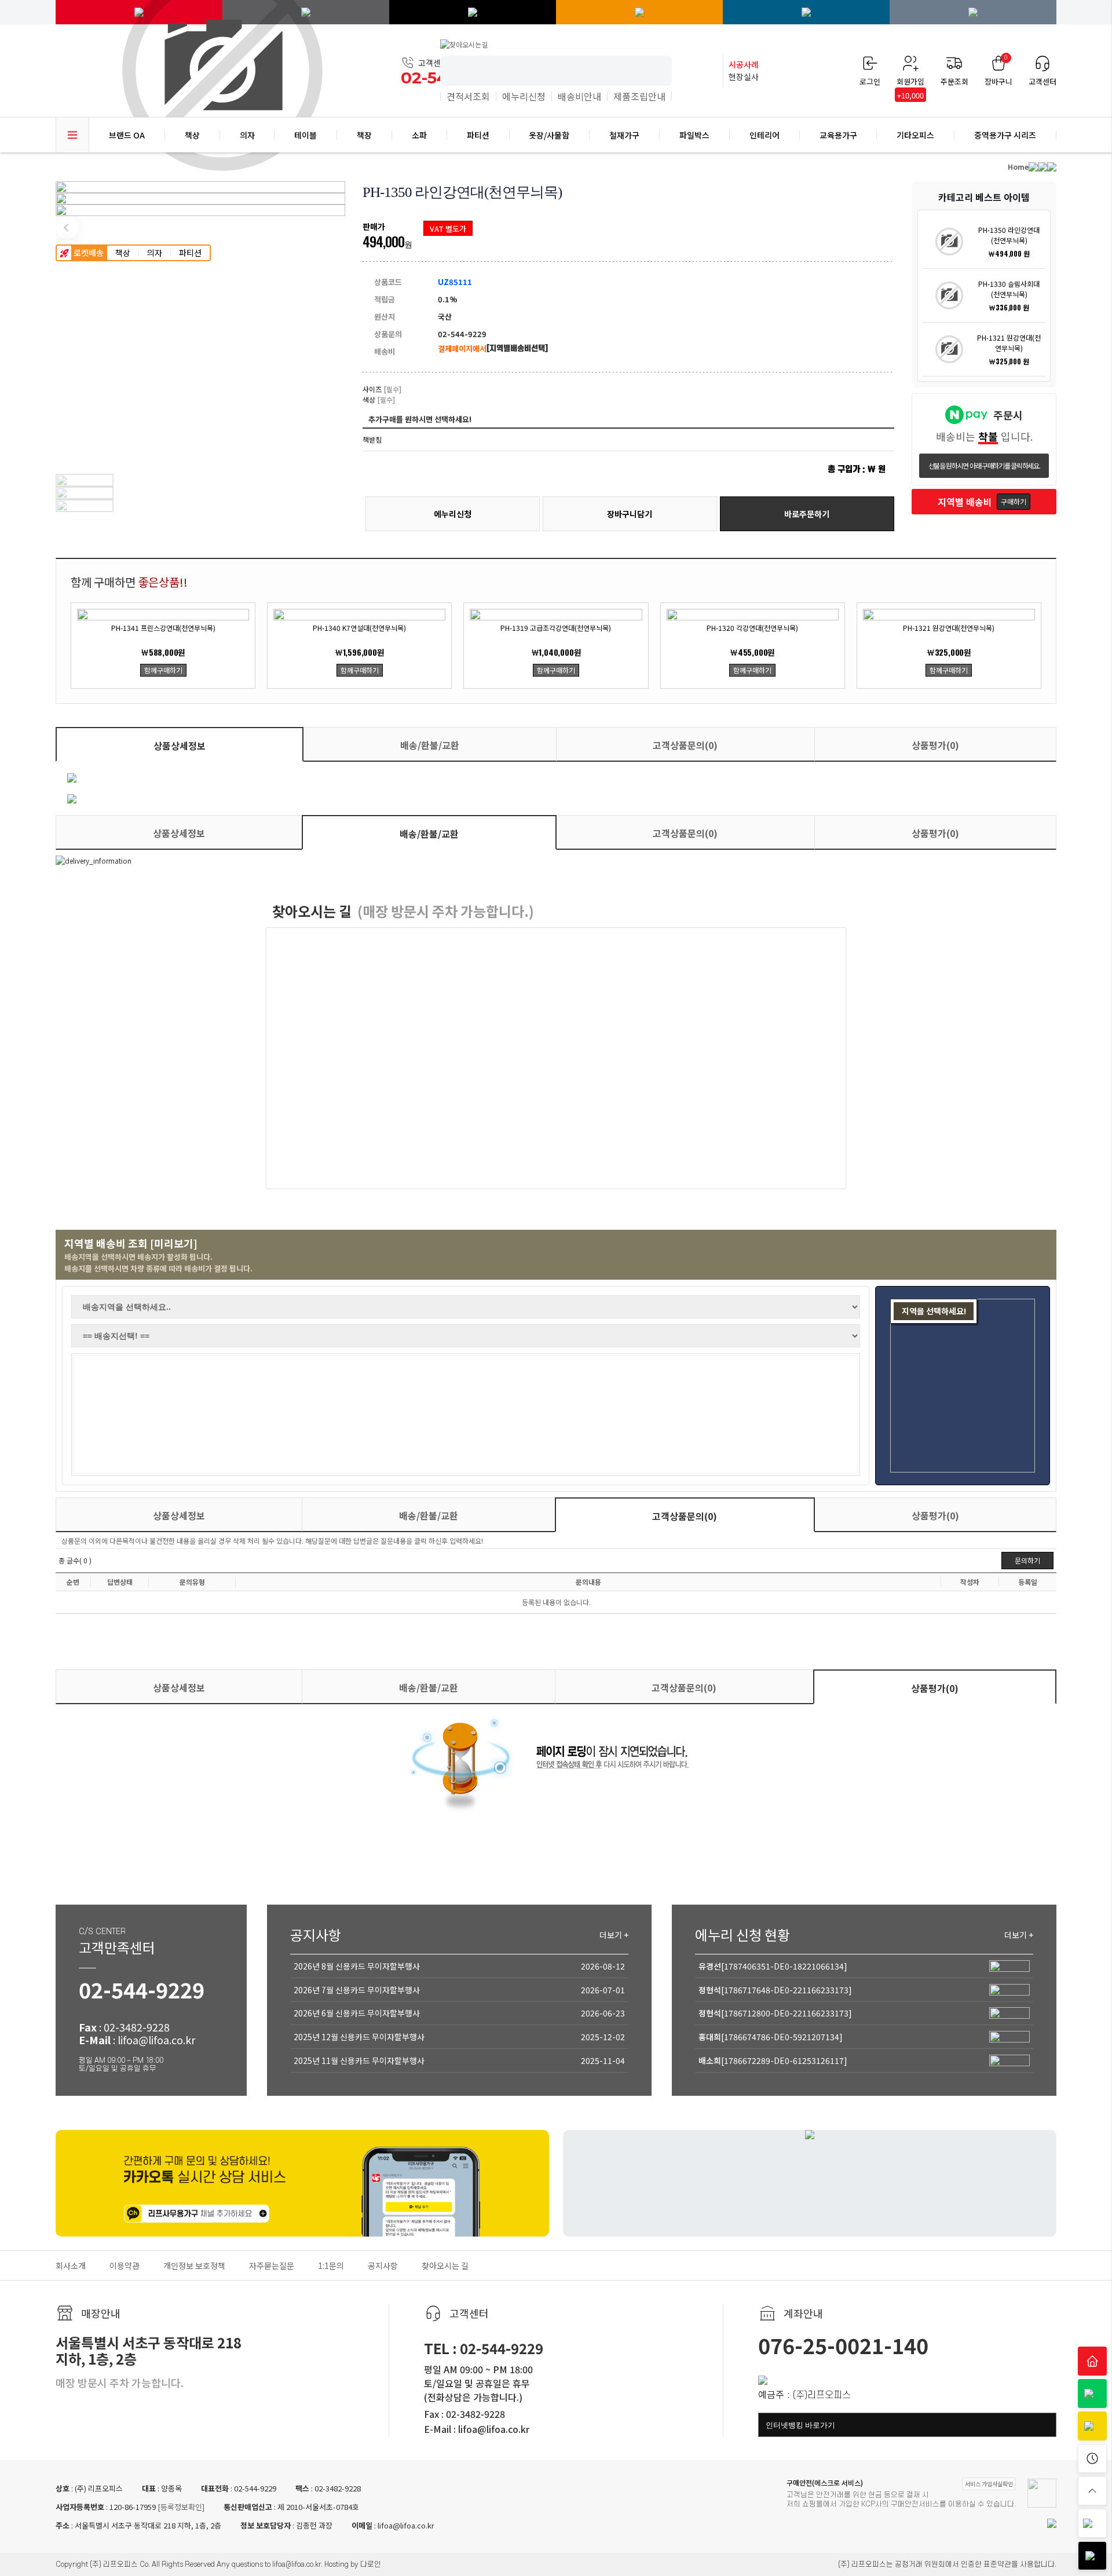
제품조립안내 (639, 96)
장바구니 (998, 71)
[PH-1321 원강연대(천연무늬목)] (949, 349)
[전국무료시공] (473, 12)
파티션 (190, 253)
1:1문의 (331, 2266)
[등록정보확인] (180, 2507)
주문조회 (954, 81)
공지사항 (383, 2266)
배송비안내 (579, 96)
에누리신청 (524, 96)
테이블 (306, 135)
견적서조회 (468, 96)
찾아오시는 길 (445, 2266)
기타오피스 (915, 135)
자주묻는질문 (272, 2266)
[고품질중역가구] (973, 12)
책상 (123, 253)
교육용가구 (838, 135)
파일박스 (694, 135)
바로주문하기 (807, 514)
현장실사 (744, 70)
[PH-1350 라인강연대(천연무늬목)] (949, 242)
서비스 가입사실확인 (989, 2484)
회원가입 (910, 82)
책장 (364, 135)
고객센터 (1042, 81)
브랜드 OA (127, 135)
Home (1018, 167)
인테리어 (765, 135)
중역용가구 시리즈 (1005, 135)
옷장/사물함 (549, 135)
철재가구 (624, 135)
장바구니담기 (630, 514)
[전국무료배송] (806, 12)
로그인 (870, 81)
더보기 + (614, 1935)
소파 (419, 135)
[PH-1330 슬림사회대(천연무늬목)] (949, 295)
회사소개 (71, 2266)
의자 (155, 253)
